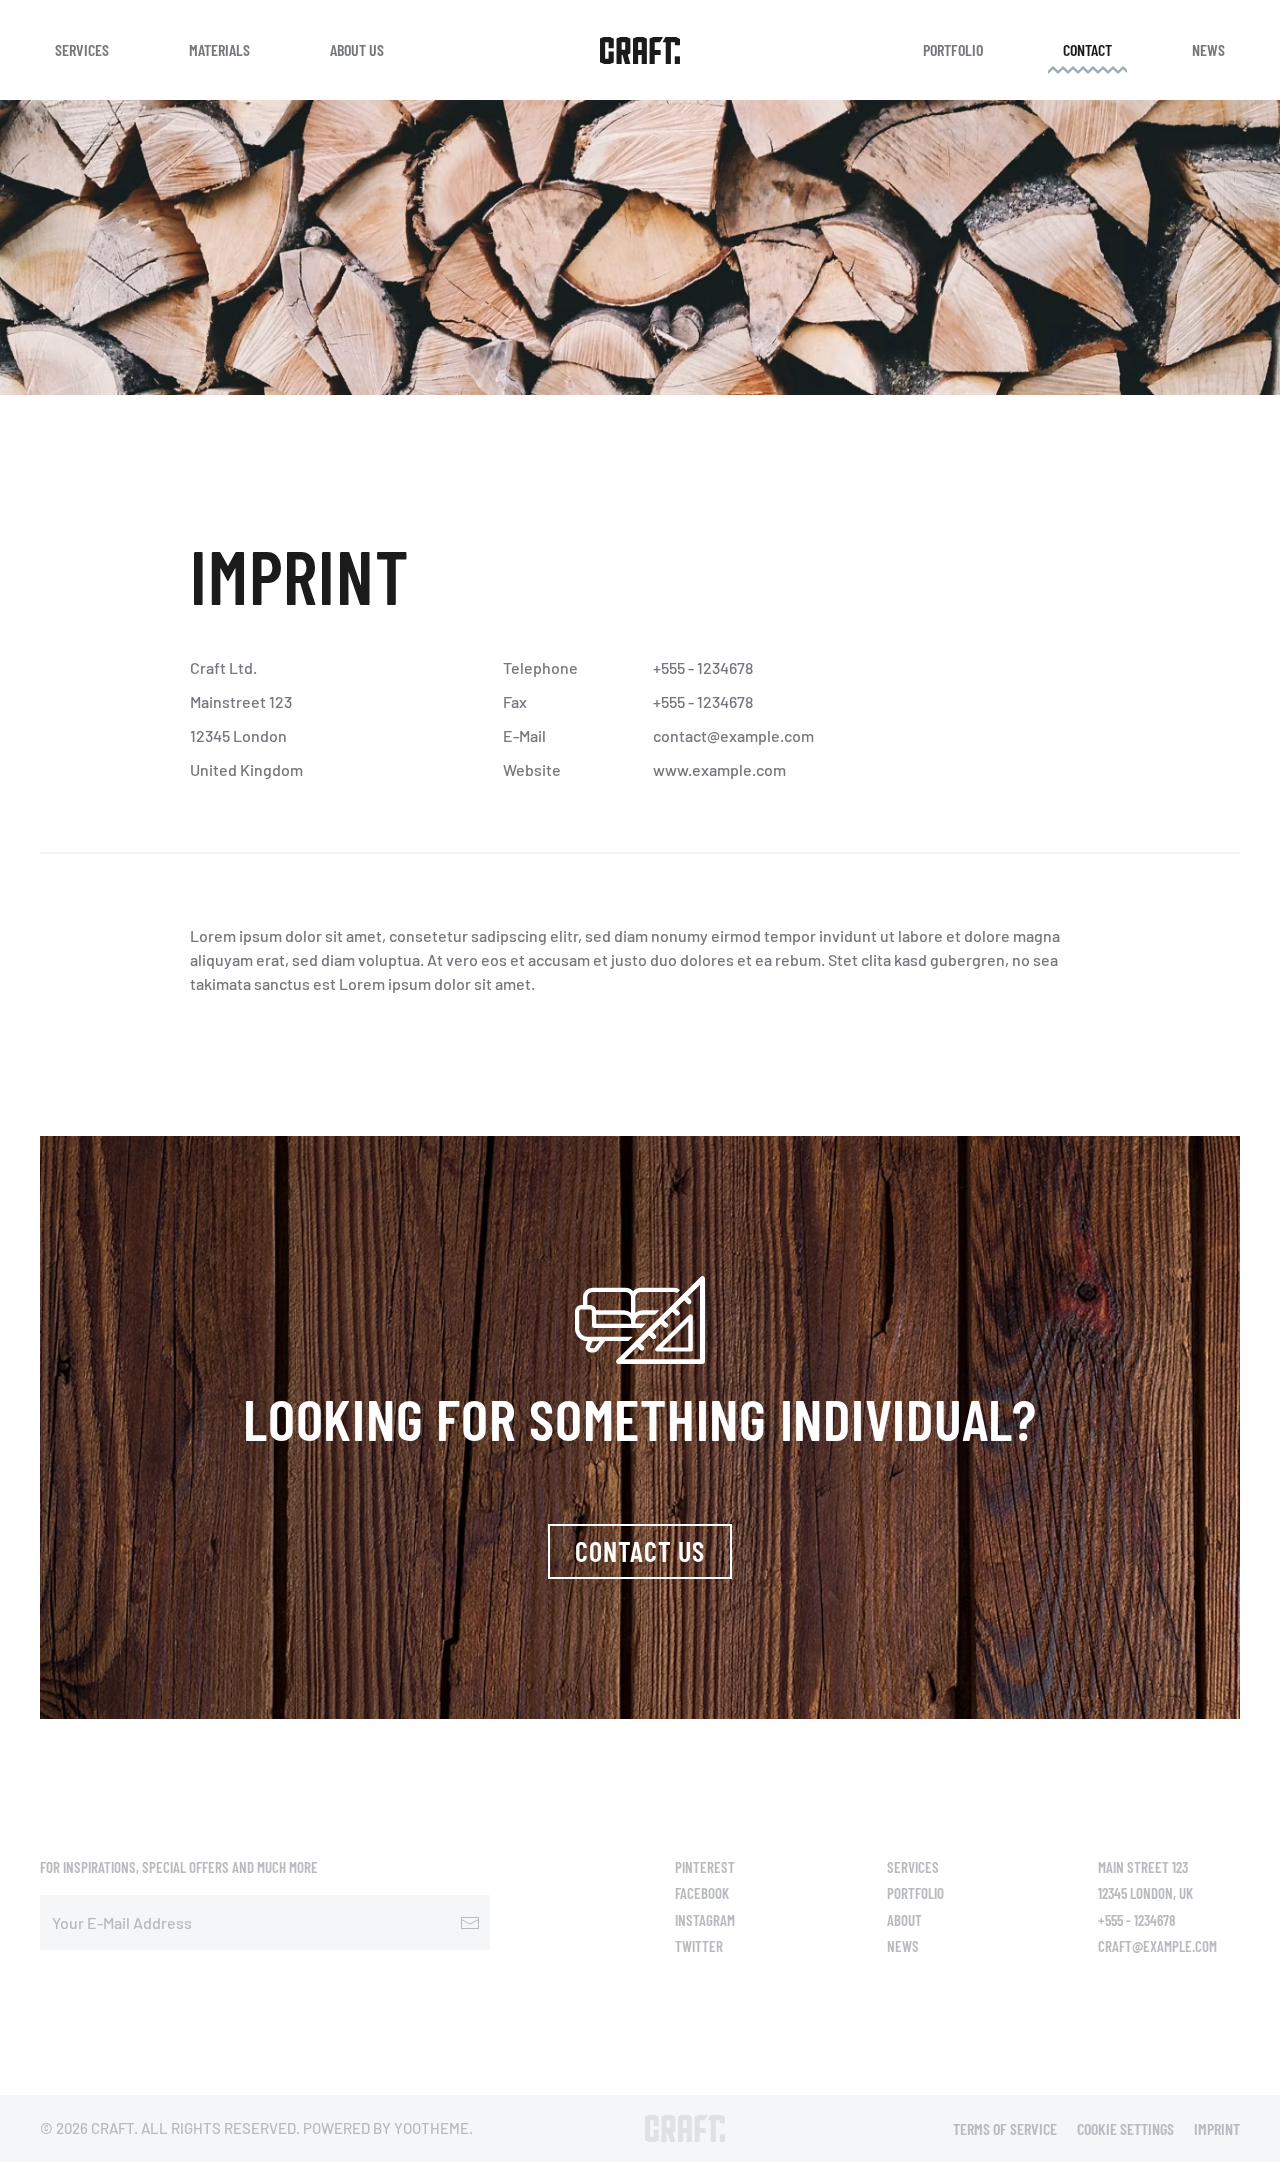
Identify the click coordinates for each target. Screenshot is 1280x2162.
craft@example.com (1157, 1946)
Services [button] (82, 49)
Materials (219, 49)
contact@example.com (733, 735)
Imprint (1217, 2128)
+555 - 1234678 (703, 667)
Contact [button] (1087, 49)
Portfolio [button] (953, 49)
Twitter (699, 1946)
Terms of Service (1005, 2128)
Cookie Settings (1125, 2128)
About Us (357, 49)
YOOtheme (431, 2128)
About (904, 1920)
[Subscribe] (470, 1922)
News (1208, 49)
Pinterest (705, 1867)
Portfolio (915, 1893)
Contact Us (640, 1551)
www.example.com (719, 769)
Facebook (702, 1893)
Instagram (705, 1920)
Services (913, 1867)
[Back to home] (640, 50)
